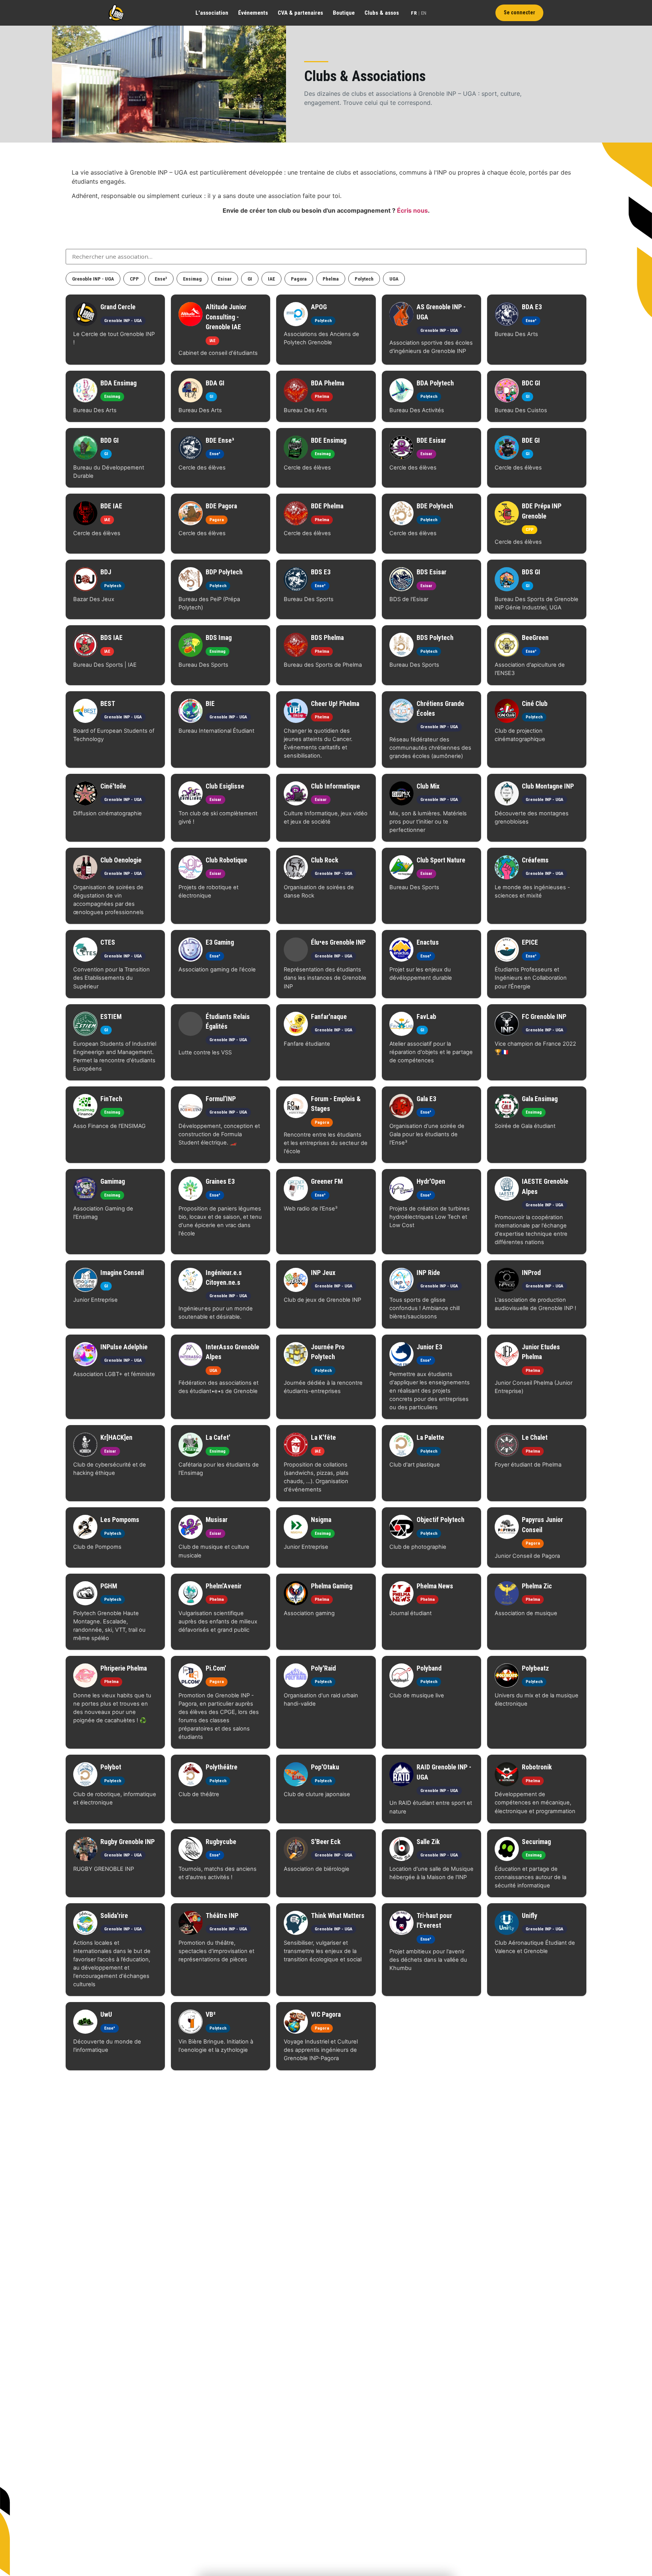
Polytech (364, 279)
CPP (134, 279)
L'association (212, 13)
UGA (394, 279)
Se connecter (519, 13)
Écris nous (412, 210)
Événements (253, 13)
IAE (271, 279)
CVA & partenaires (300, 13)
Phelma (331, 279)
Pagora (299, 279)
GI (250, 279)
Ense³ (161, 279)
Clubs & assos (382, 13)
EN (424, 13)
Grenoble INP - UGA (93, 279)
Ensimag (192, 279)
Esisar (225, 279)
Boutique (344, 13)
